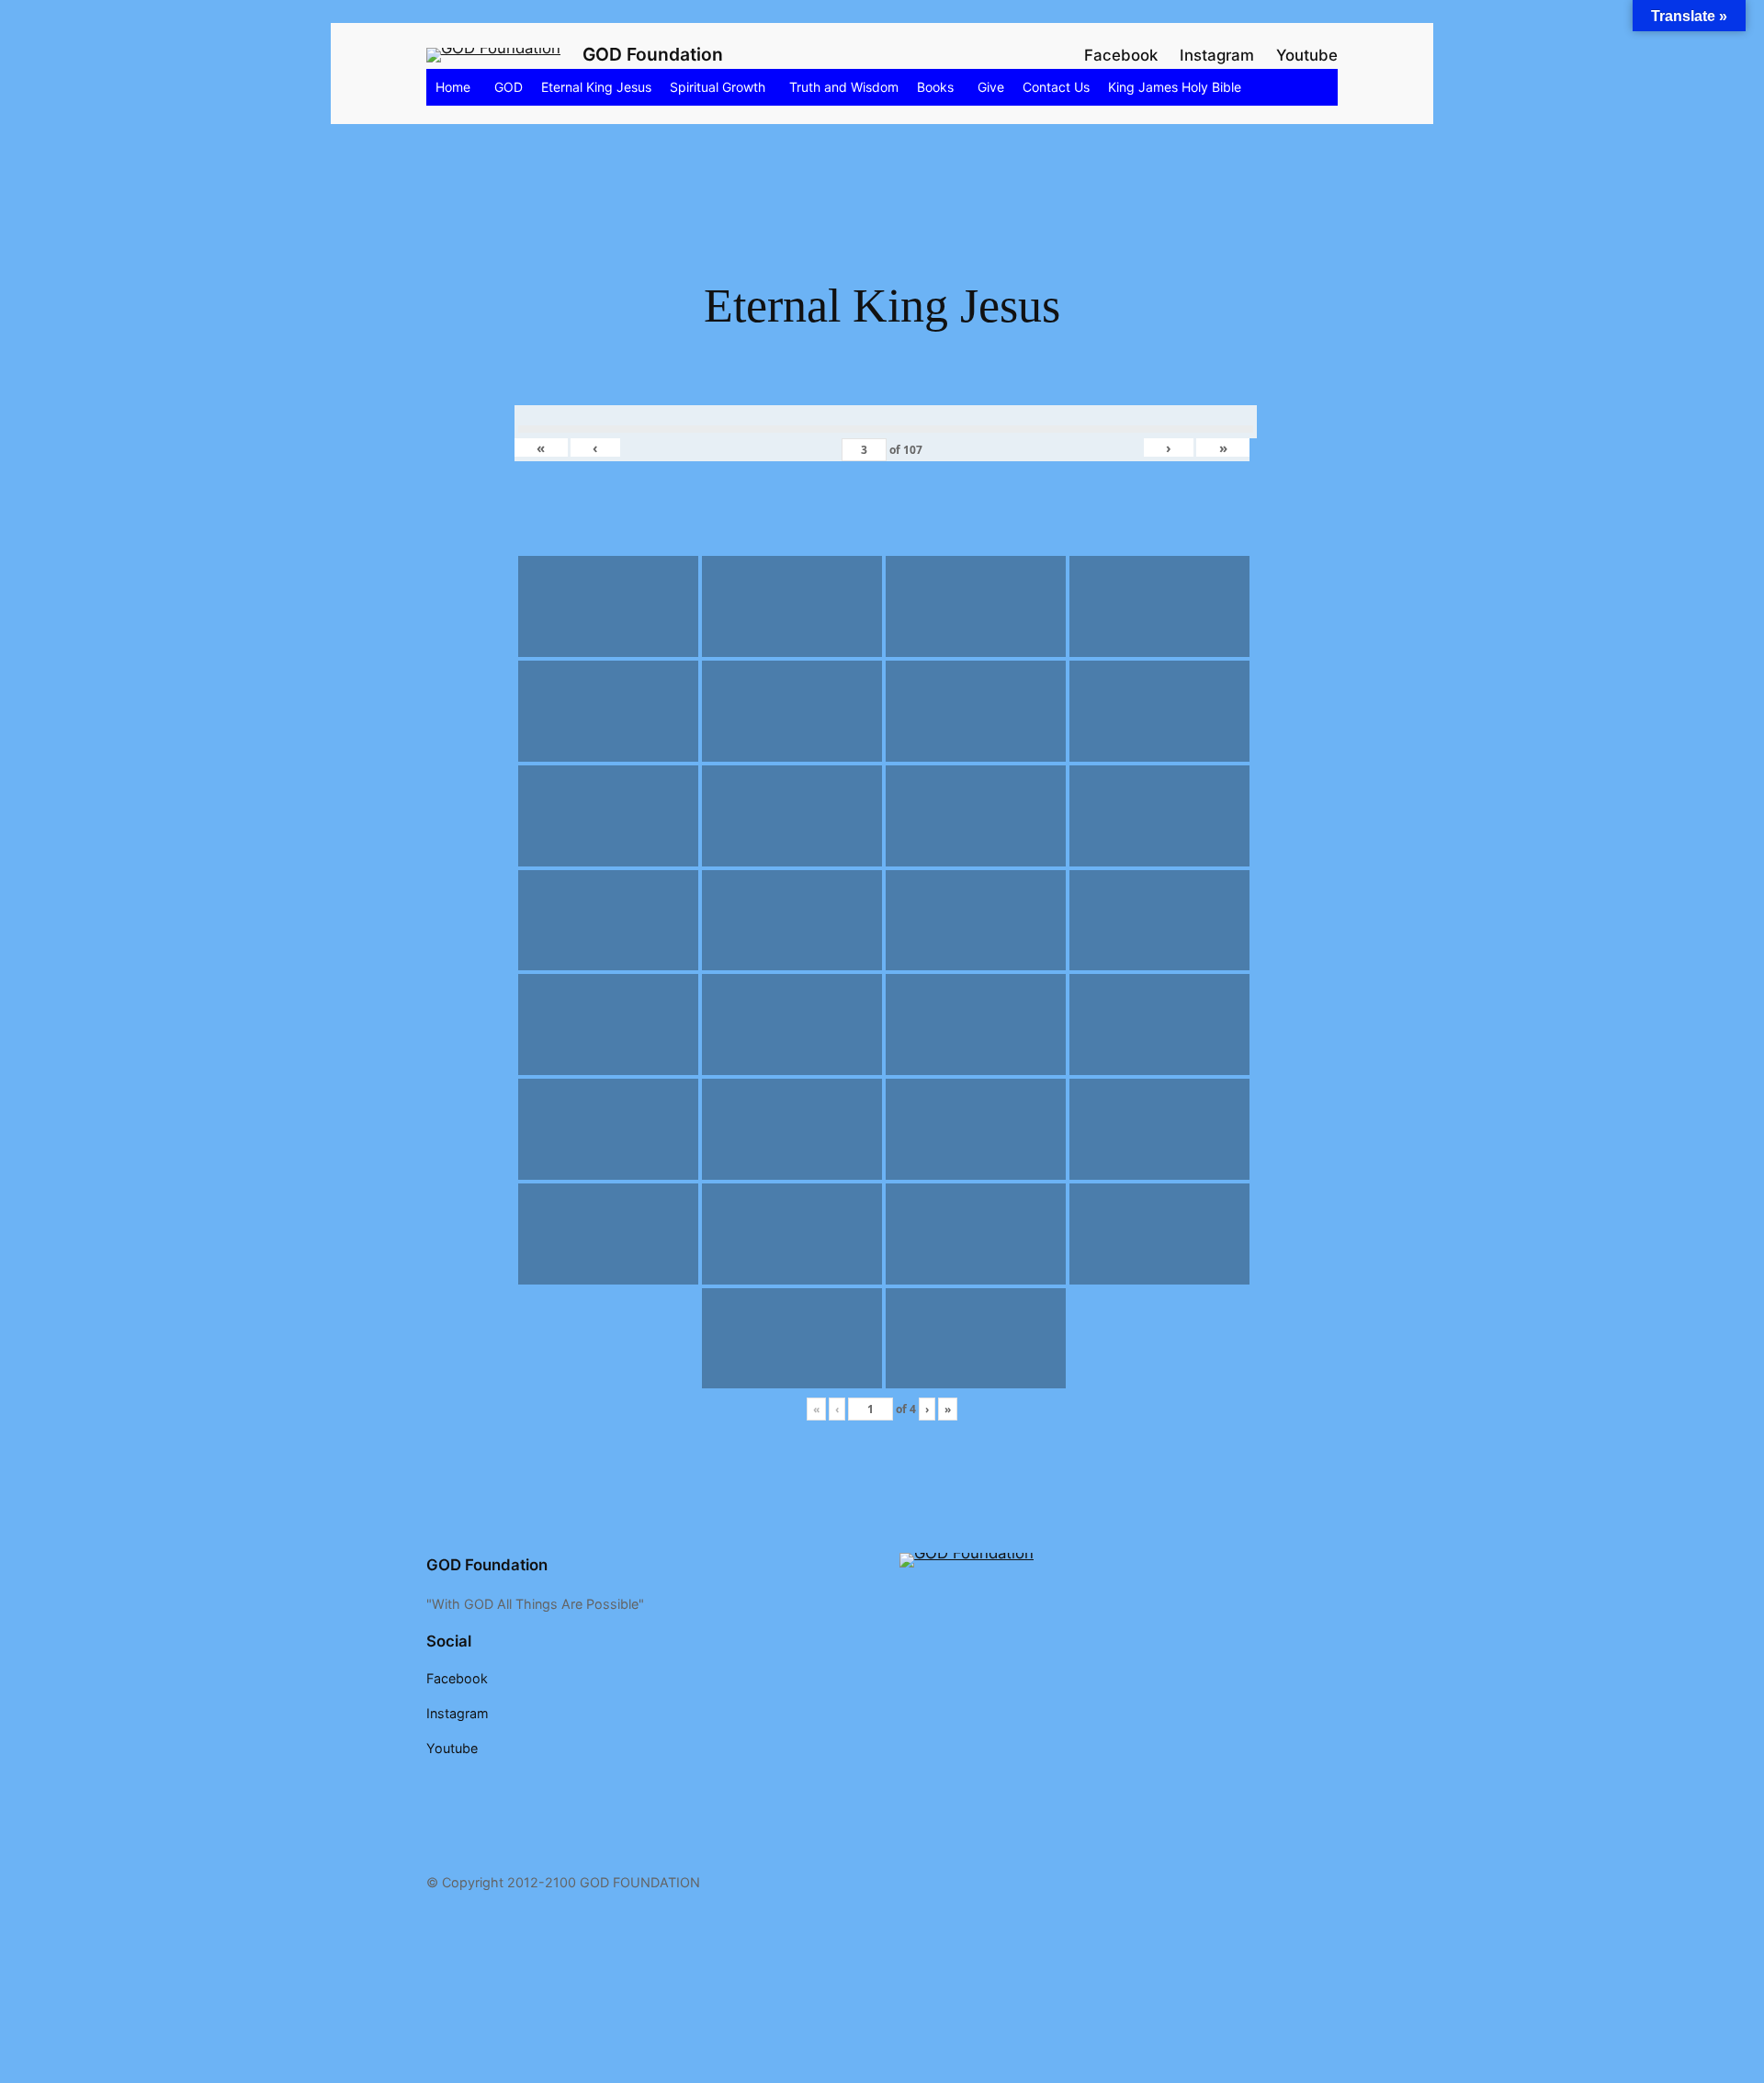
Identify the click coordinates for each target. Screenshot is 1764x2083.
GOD (509, 87)
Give (991, 87)
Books (935, 87)
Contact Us (1056, 87)
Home (453, 87)
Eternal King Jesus (596, 87)
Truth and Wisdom (844, 87)
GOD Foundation (653, 54)
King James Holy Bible (1175, 87)
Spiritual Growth (718, 87)
